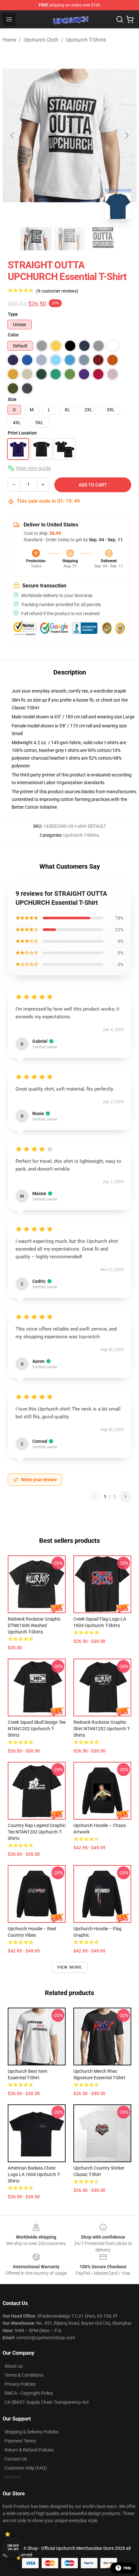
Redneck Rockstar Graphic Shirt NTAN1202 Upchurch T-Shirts (102, 1729)
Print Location (22, 433)
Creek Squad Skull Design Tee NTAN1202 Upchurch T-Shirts (37, 1729)
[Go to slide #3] (103, 239)
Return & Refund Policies (29, 2450)
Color (13, 335)
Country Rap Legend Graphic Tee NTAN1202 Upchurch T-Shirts (37, 1832)
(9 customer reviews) (57, 291)
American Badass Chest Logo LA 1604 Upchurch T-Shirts (34, 2174)
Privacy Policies (20, 2384)
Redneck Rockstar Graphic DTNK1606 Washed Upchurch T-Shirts (34, 1625)
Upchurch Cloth (41, 40)
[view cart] (130, 19)
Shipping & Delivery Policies (32, 2432)
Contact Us (16, 2459)
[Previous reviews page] (94, 1497)
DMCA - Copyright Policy (29, 2393)
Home (9, 40)
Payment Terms (20, 2441)
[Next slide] (126, 135)
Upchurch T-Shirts (86, 40)
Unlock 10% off (13, 2547)
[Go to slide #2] (69, 239)
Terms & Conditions (24, 2375)
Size (12, 399)
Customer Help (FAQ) (26, 2468)
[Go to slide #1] (36, 239)
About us (14, 2366)
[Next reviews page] (125, 1497)
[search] (120, 19)
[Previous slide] (13, 135)
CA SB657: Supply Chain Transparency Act (47, 2402)
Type (13, 314)
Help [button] (127, 2568)
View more (70, 1967)
